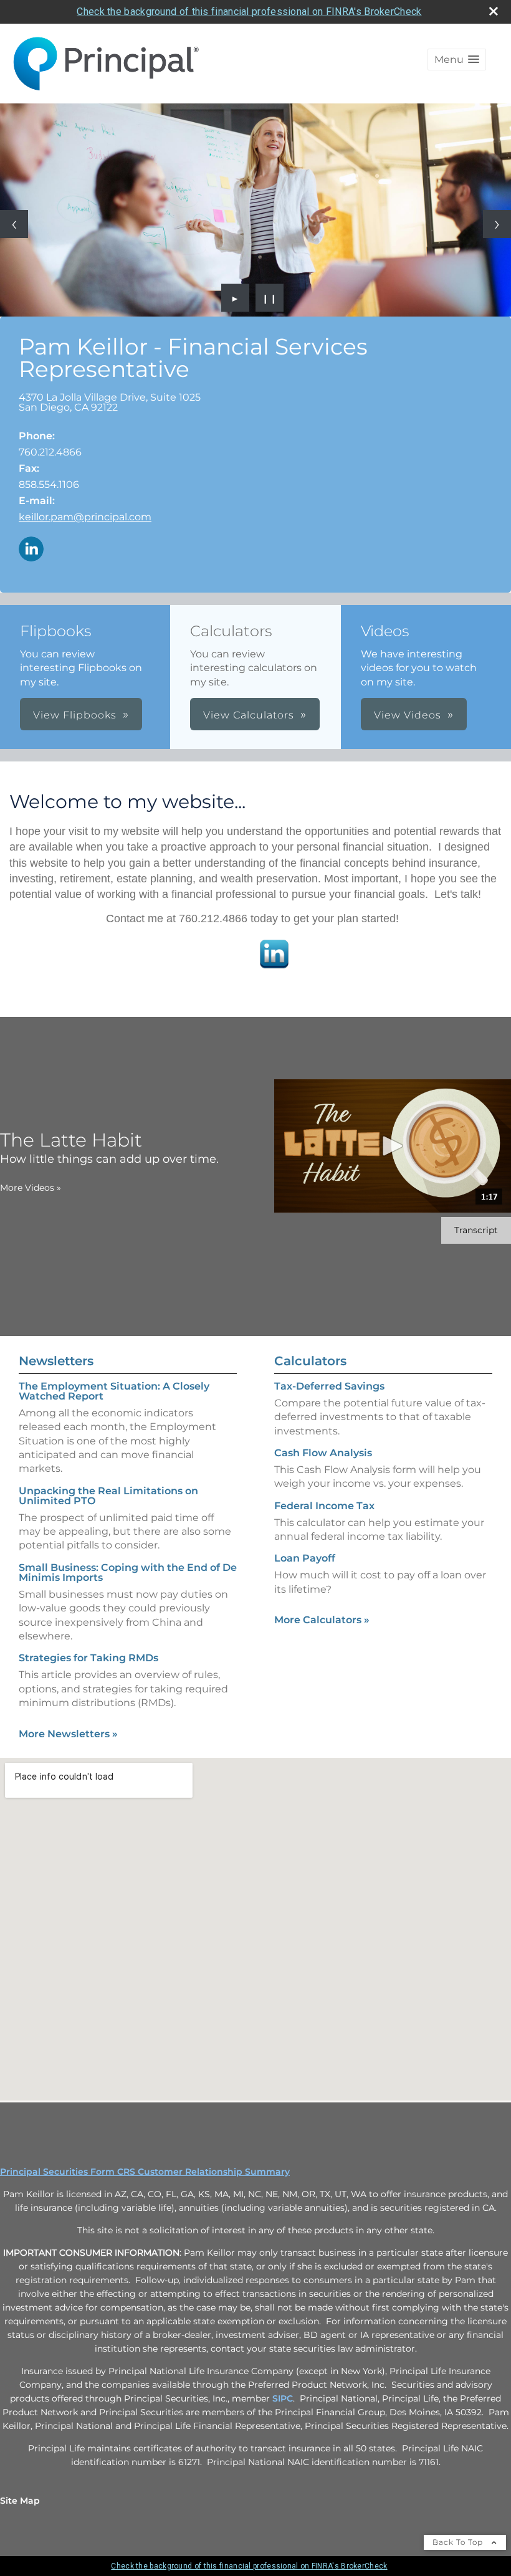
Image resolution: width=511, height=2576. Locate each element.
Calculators (310, 1361)
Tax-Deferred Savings (329, 1386)
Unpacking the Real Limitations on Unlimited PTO (108, 1496)
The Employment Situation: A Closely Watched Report (114, 1391)
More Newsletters (68, 1734)
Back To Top (459, 2542)
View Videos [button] (408, 715)
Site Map (20, 2501)
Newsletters (56, 1361)
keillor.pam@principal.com (85, 517)
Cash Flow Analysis (323, 1453)
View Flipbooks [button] (75, 715)
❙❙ (270, 298)
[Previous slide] (14, 224)
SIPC (283, 2398)
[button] (457, 60)
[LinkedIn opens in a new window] (31, 550)
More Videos (31, 1188)
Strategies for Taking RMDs (88, 1658)
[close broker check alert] (494, 11)
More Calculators (322, 1620)
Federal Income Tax (324, 1506)
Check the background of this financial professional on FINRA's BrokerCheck (249, 12)
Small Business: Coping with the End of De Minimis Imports (128, 1572)
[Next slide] (497, 224)
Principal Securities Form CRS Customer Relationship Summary (145, 2172)
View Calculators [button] (249, 715)
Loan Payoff (305, 1558)
